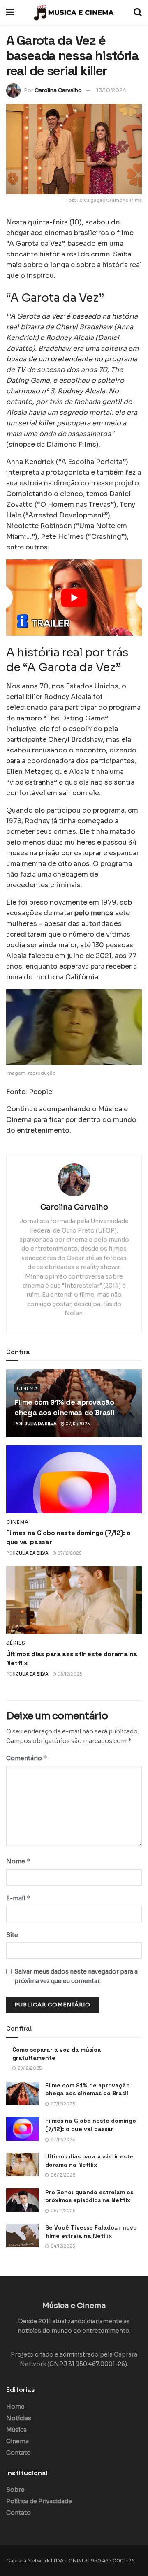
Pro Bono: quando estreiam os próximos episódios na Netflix (89, 2196)
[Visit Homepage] (74, 12)
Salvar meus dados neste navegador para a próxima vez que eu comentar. (76, 1976)
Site (12, 1935)
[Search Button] (138, 12)
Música (16, 2430)
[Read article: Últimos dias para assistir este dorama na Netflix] (74, 1600)
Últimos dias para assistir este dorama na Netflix (89, 2161)
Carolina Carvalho (58, 90)
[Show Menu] (10, 12)
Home (15, 2407)
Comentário (27, 1758)
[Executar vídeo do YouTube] (74, 598)
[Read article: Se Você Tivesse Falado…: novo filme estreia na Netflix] (23, 2236)
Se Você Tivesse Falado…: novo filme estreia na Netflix (91, 2232)
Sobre (15, 2490)
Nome (18, 1861)
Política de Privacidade (39, 2501)
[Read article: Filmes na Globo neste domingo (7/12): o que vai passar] (74, 1479)
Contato (18, 2453)
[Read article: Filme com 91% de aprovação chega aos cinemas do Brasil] (23, 2093)
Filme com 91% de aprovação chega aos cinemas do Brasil (88, 2089)
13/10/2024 (111, 90)
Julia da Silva (41, 1424)
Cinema (27, 1388)
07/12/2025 (77, 1424)
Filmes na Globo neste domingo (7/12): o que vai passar (91, 2125)
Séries (16, 1643)
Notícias (19, 2418)
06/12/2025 (69, 1674)
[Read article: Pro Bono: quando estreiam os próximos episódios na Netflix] (23, 2200)
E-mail (18, 1898)
